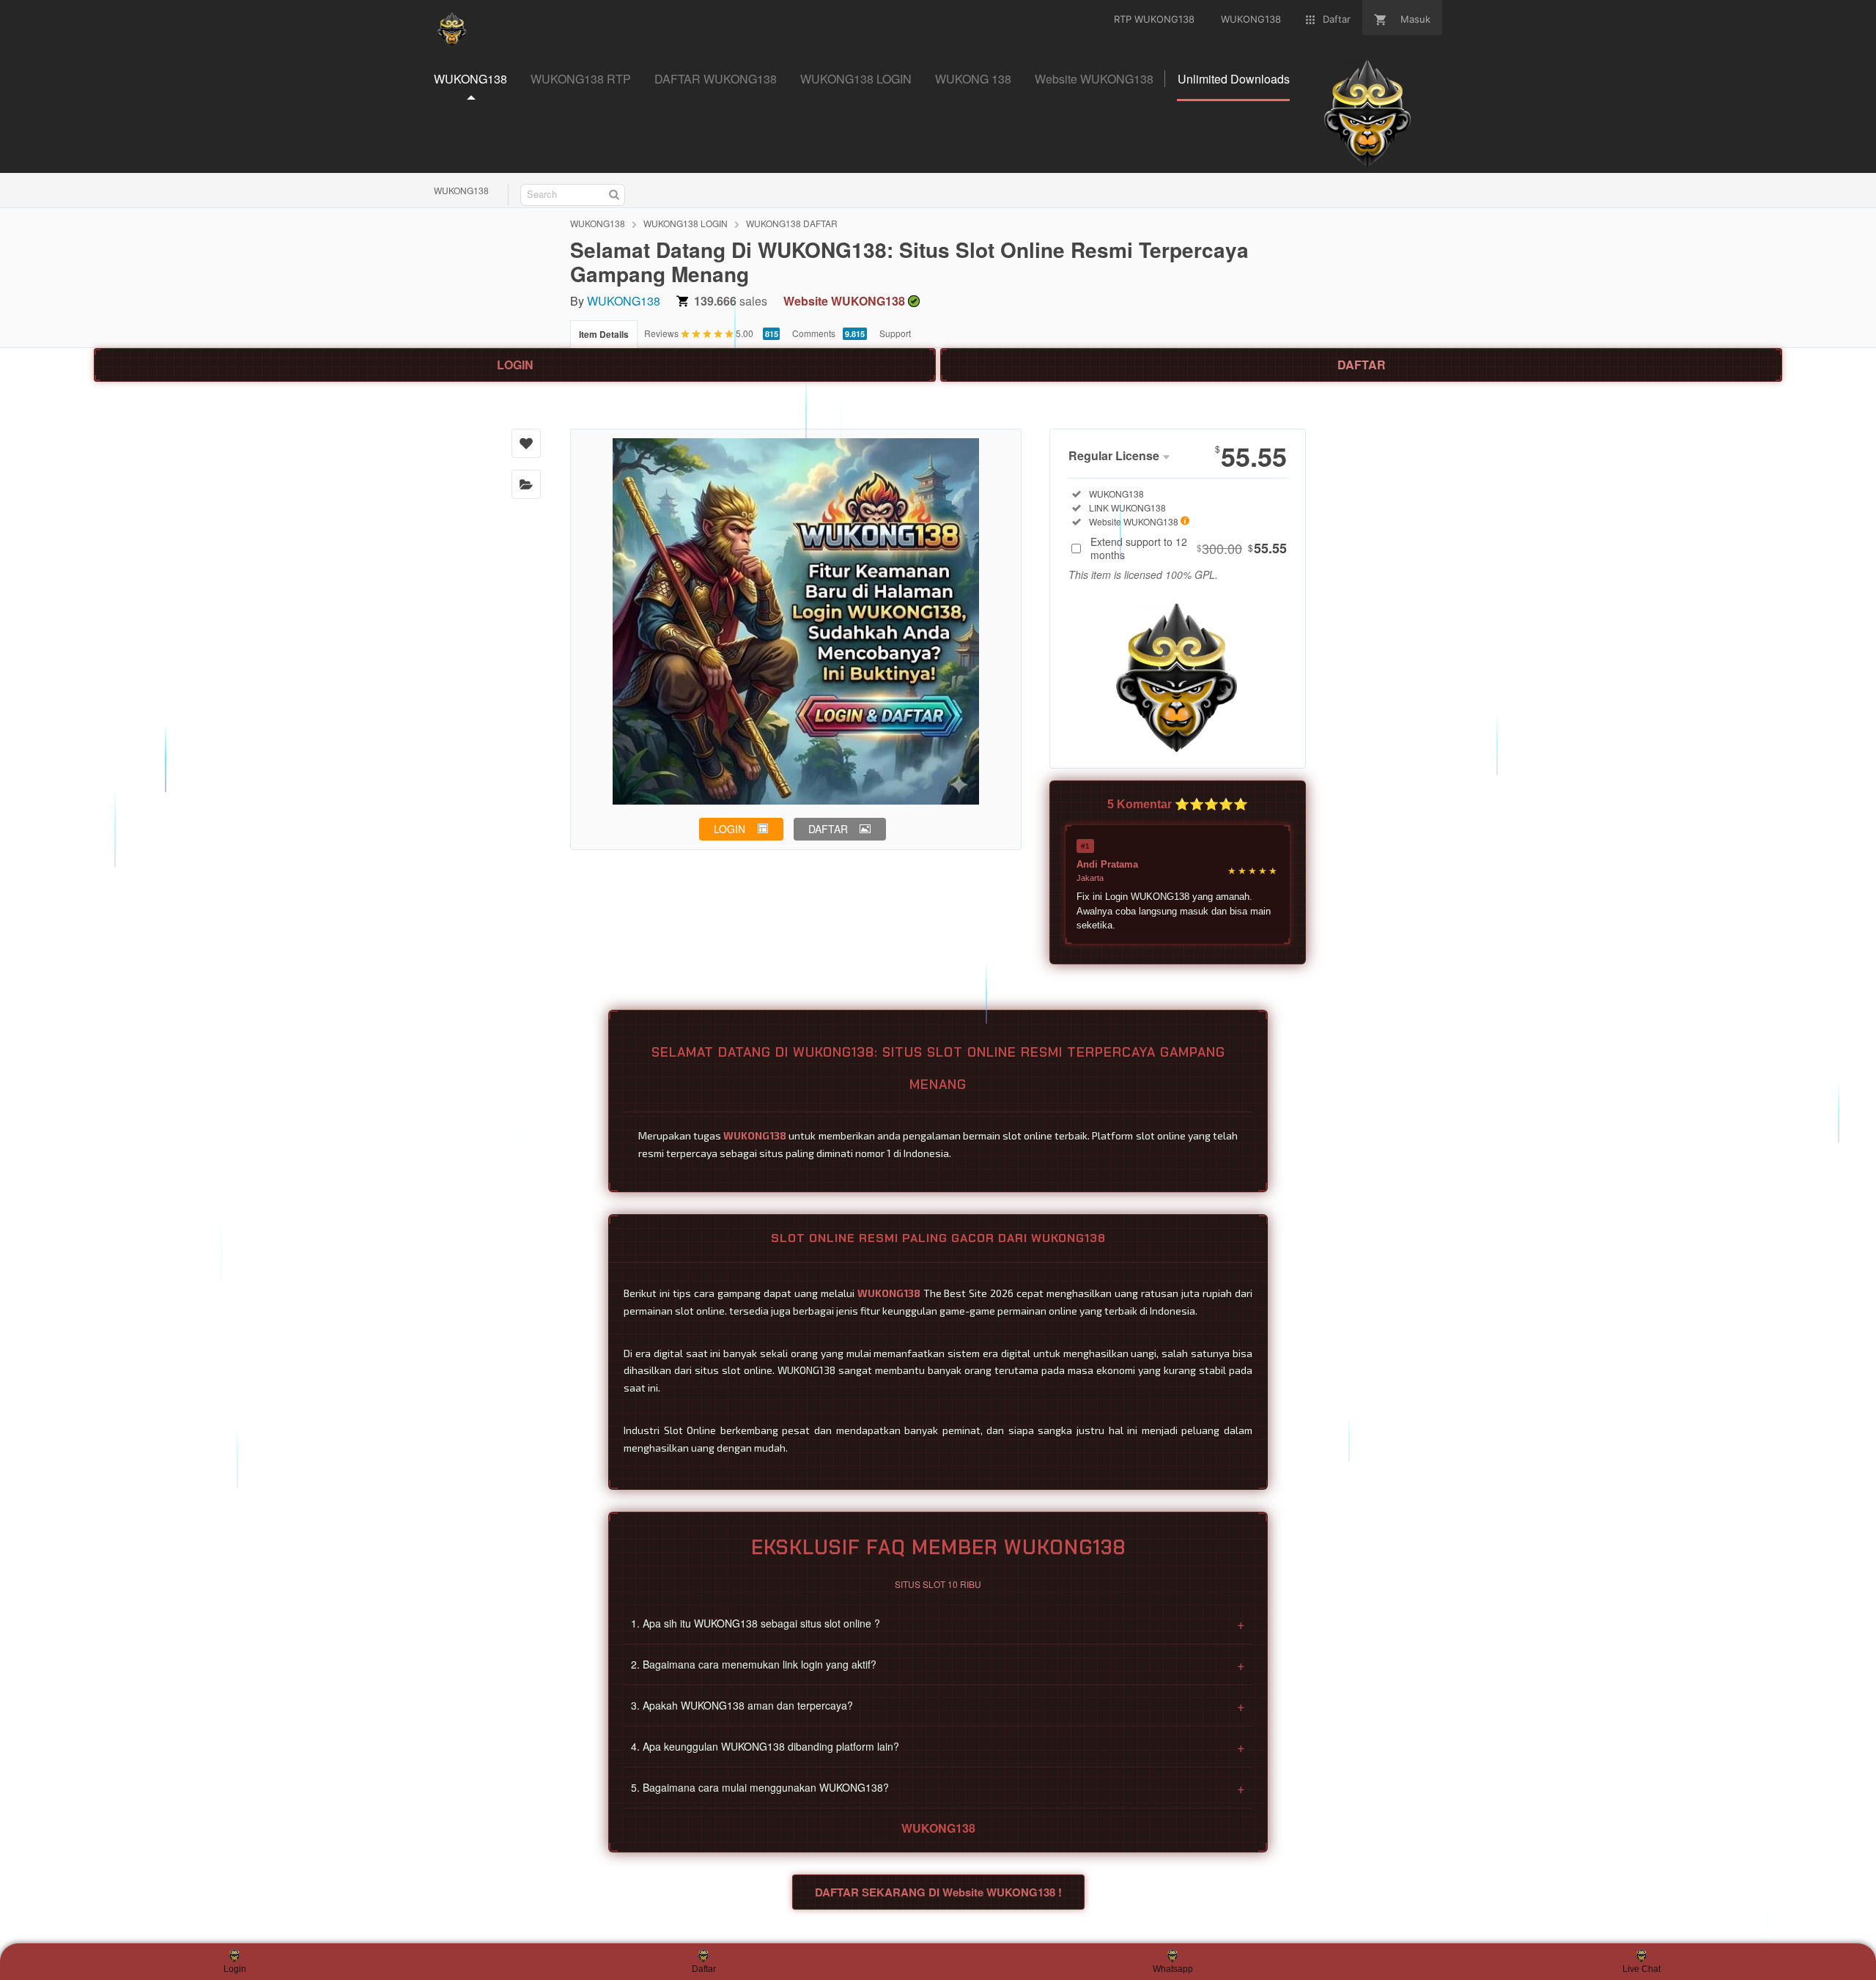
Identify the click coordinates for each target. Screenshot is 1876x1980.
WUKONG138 (461, 190)
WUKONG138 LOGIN (686, 223)
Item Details (604, 334)
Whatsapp (1173, 1969)
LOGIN (515, 365)
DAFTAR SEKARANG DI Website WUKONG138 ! (938, 1892)
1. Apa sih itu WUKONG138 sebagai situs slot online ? (938, 1623)
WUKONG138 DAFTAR (792, 223)
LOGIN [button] (730, 829)
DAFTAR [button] (828, 829)
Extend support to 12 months (1189, 548)
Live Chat (1641, 1969)
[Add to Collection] (526, 484)
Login (235, 1969)
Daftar (704, 1969)
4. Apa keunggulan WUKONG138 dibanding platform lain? (938, 1746)
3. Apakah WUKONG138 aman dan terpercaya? (938, 1705)
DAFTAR (1362, 365)
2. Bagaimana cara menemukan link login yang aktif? (938, 1664)
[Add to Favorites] (526, 443)
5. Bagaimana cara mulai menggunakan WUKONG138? (938, 1787)
